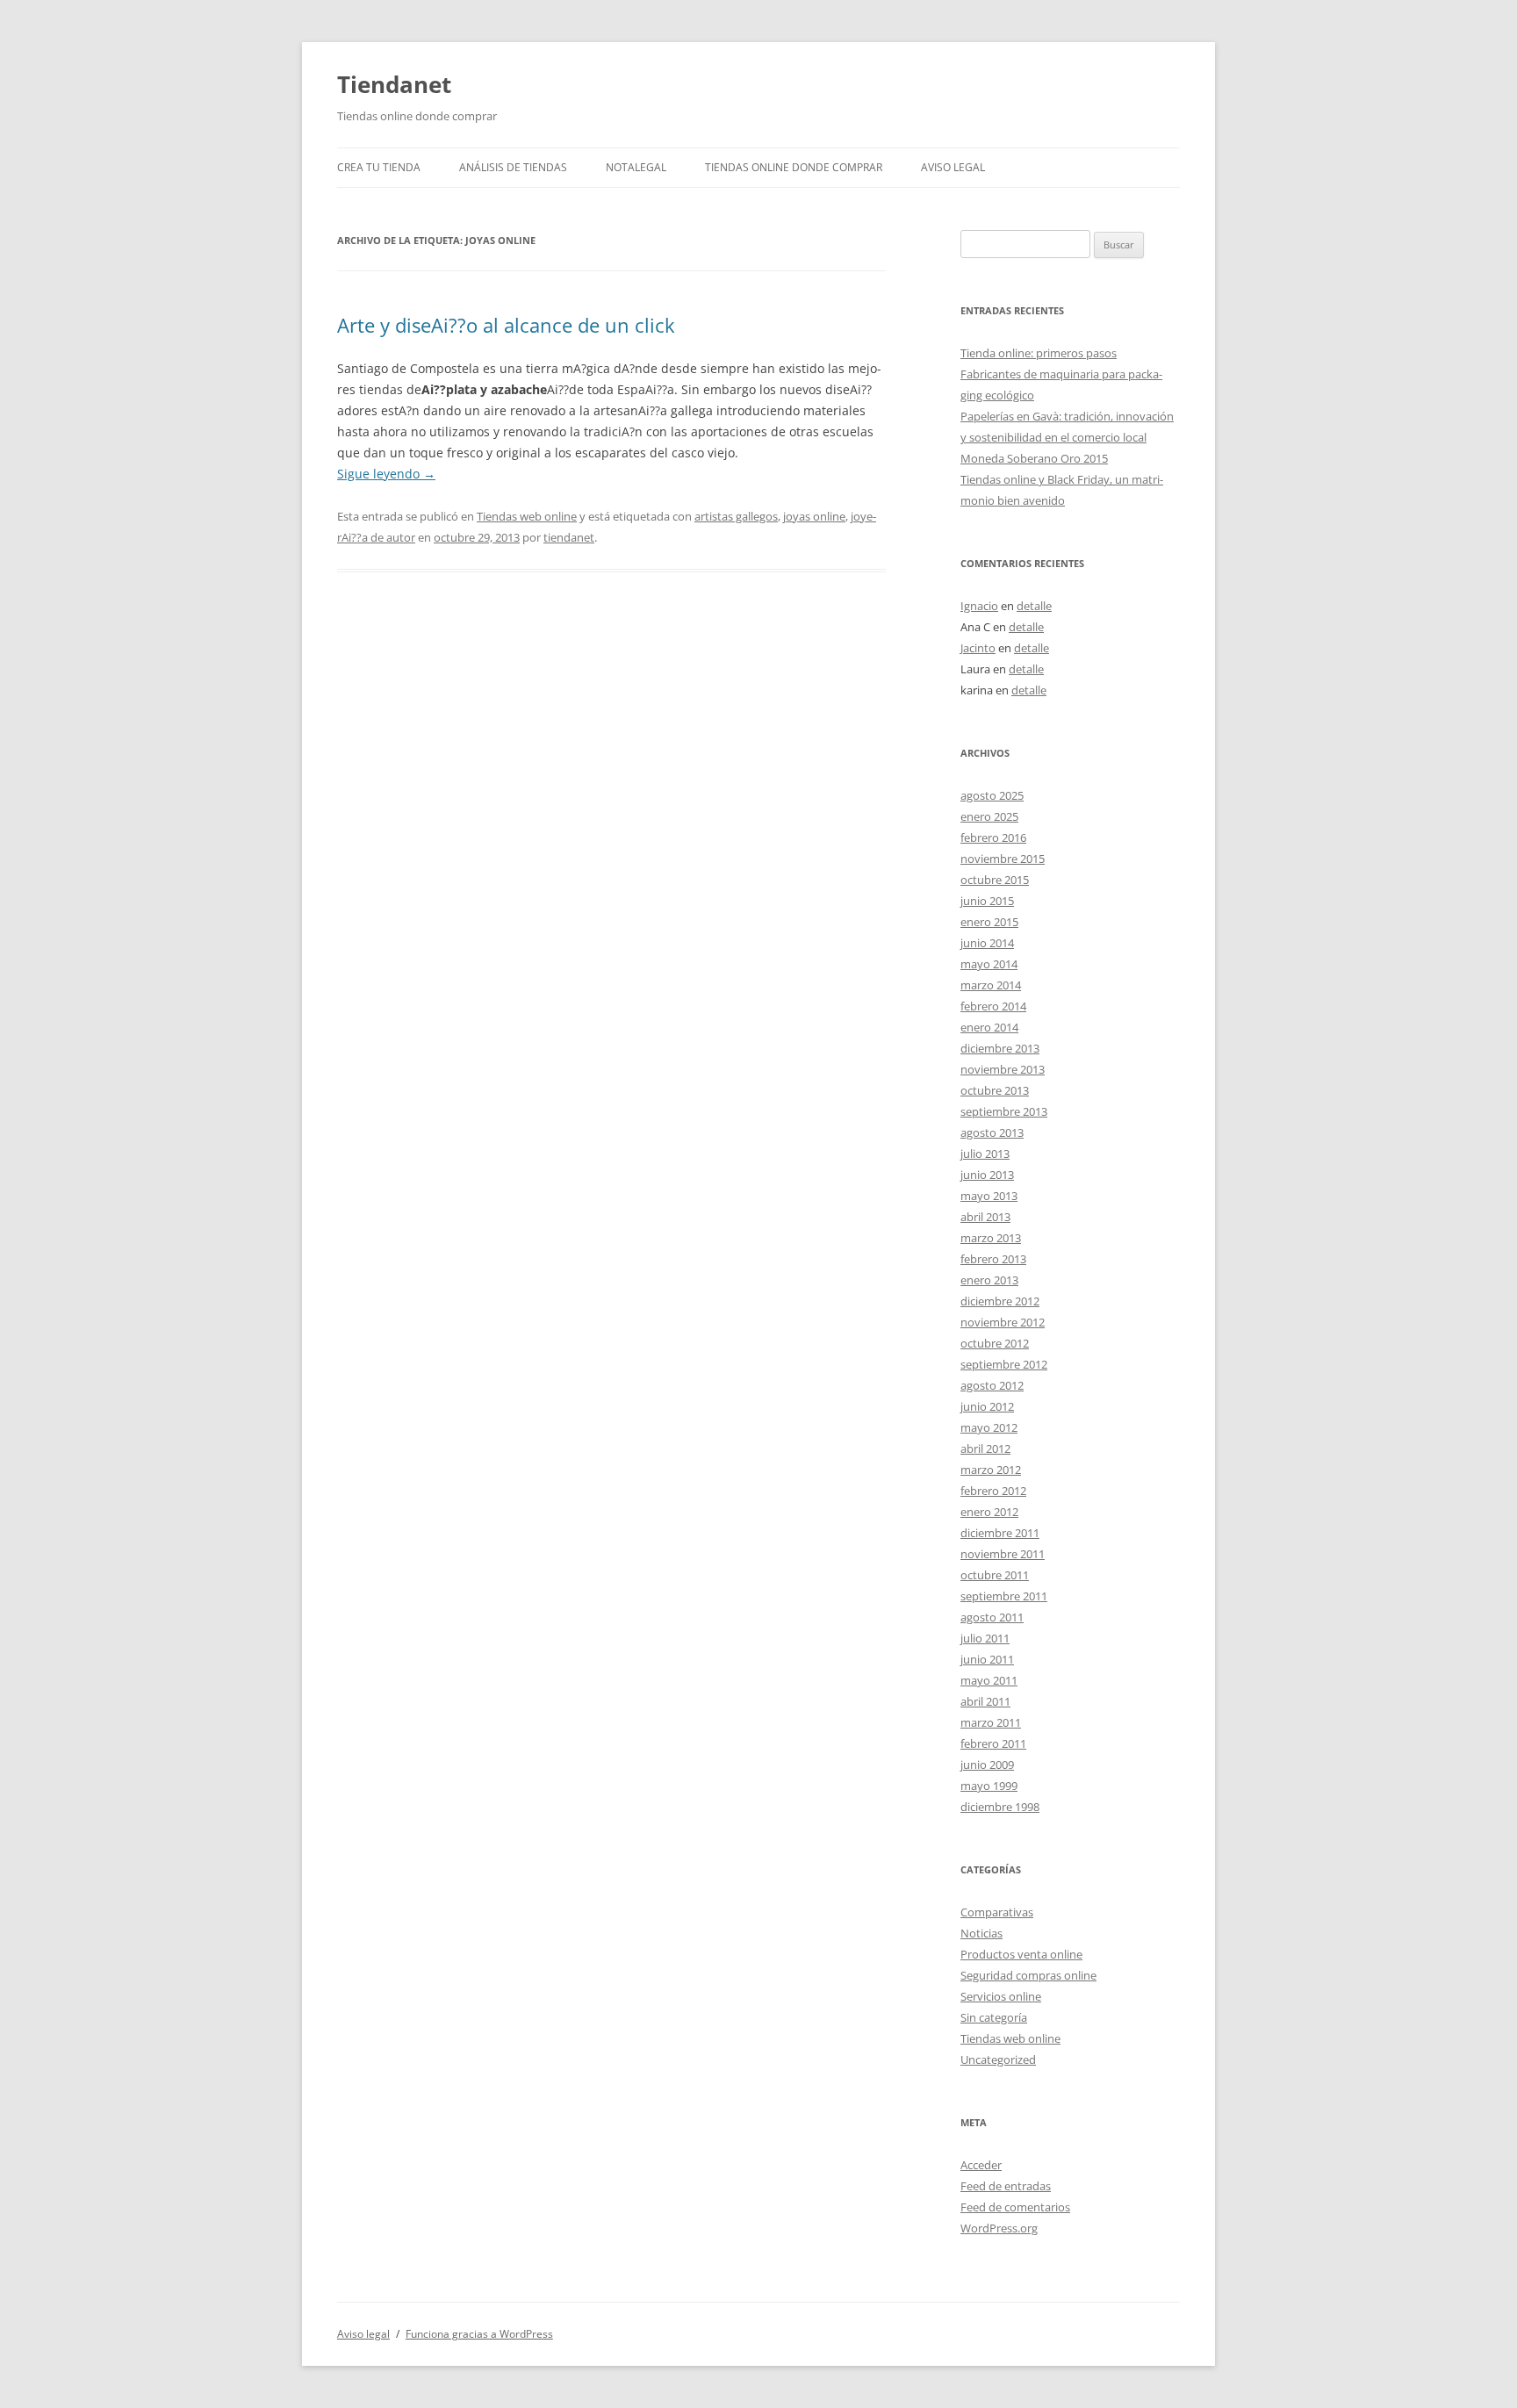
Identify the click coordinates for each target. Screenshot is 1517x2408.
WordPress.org (999, 2228)
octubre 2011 (995, 1575)
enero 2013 (989, 1280)
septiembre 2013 (1004, 1111)
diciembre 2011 (1000, 1533)
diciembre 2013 (1000, 1048)
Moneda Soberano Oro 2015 (1034, 458)
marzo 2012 (991, 1470)
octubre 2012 (995, 1343)
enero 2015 (989, 922)
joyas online (814, 516)
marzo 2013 (991, 1238)
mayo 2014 (989, 964)
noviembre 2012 (1003, 1322)
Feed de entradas (1006, 2186)
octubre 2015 (995, 880)
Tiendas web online (527, 516)
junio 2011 (987, 1659)
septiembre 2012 (1004, 1364)
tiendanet (569, 537)
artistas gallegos (736, 516)
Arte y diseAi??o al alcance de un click (506, 325)
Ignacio (979, 606)
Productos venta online (1021, 1954)
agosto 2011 (992, 1617)
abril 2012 (985, 1448)
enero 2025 (989, 816)
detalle (1034, 606)
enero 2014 (989, 1027)
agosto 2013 (992, 1132)
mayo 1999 (989, 1786)
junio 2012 (987, 1406)
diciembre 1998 (1000, 1807)
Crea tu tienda (379, 167)
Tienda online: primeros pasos (1039, 353)
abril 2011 (985, 1701)
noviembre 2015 (1003, 859)
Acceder (981, 2165)
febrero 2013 (993, 1259)
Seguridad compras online (1028, 1975)
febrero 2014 (993, 1006)
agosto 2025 (992, 795)
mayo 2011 (989, 1680)
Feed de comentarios (1015, 2207)
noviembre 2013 (1003, 1069)
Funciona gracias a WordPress (479, 2334)
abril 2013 (985, 1217)
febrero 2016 (993, 837)
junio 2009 (987, 1765)
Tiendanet (394, 84)
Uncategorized (998, 2059)
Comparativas (997, 1912)
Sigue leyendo (386, 474)
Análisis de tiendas (513, 167)
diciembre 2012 (1000, 1301)
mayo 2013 (989, 1196)
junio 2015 (987, 901)
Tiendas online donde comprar (794, 167)
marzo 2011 (991, 1722)
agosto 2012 (992, 1385)
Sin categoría (994, 2017)
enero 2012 (989, 1512)
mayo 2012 (989, 1427)
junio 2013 (987, 1175)
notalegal (636, 167)
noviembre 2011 (1003, 1554)
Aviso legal (953, 167)
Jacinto (978, 648)
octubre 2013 (995, 1090)
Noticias (981, 1933)
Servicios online (1001, 1996)
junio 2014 (987, 943)
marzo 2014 (991, 985)
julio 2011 (985, 1638)
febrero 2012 (993, 1491)
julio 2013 (985, 1154)
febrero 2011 (993, 1743)
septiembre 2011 (1004, 1596)
